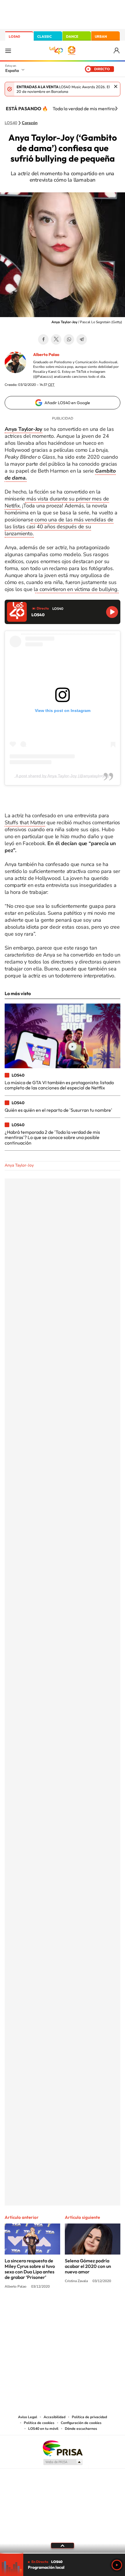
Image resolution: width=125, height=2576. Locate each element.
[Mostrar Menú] (8, 50)
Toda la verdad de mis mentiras (85, 109)
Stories (97, 2309)
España (12, 70)
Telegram (82, 339)
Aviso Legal (28, 2417)
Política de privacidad (89, 2417)
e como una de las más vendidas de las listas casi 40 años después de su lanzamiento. (59, 527)
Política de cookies (39, 2423)
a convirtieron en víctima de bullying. (77, 589)
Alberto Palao (46, 355)
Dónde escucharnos (81, 2429)
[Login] (117, 51)
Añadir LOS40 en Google (67, 403)
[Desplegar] (63, 2546)
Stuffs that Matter (25, 822)
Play (117, 2565)
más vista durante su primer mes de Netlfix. (57, 502)
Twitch (86, 2309)
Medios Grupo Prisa (63, 2462)
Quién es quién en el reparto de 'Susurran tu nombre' (58, 1110)
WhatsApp (69, 339)
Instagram (28, 2309)
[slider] (63, 2553)
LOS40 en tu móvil (43, 2429)
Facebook (43, 339)
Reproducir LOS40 (112, 612)
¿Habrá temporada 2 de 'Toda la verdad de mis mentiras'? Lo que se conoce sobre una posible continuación (52, 1137)
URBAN (101, 36)
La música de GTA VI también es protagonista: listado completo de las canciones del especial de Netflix (59, 1085)
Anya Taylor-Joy (19, 1165)
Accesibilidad (55, 2417)
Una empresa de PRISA (63, 2448)
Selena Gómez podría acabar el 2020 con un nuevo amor (88, 2266)
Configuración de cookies (81, 2423)
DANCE (72, 36)
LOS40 (14, 36)
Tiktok (39, 2309)
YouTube (51, 2309)
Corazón (30, 123)
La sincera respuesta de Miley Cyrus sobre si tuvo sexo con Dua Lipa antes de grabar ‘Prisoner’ (30, 2269)
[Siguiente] (116, 109)
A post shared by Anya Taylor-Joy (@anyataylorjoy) (63, 776)
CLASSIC (44, 36)
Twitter (56, 339)
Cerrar (116, 86)
